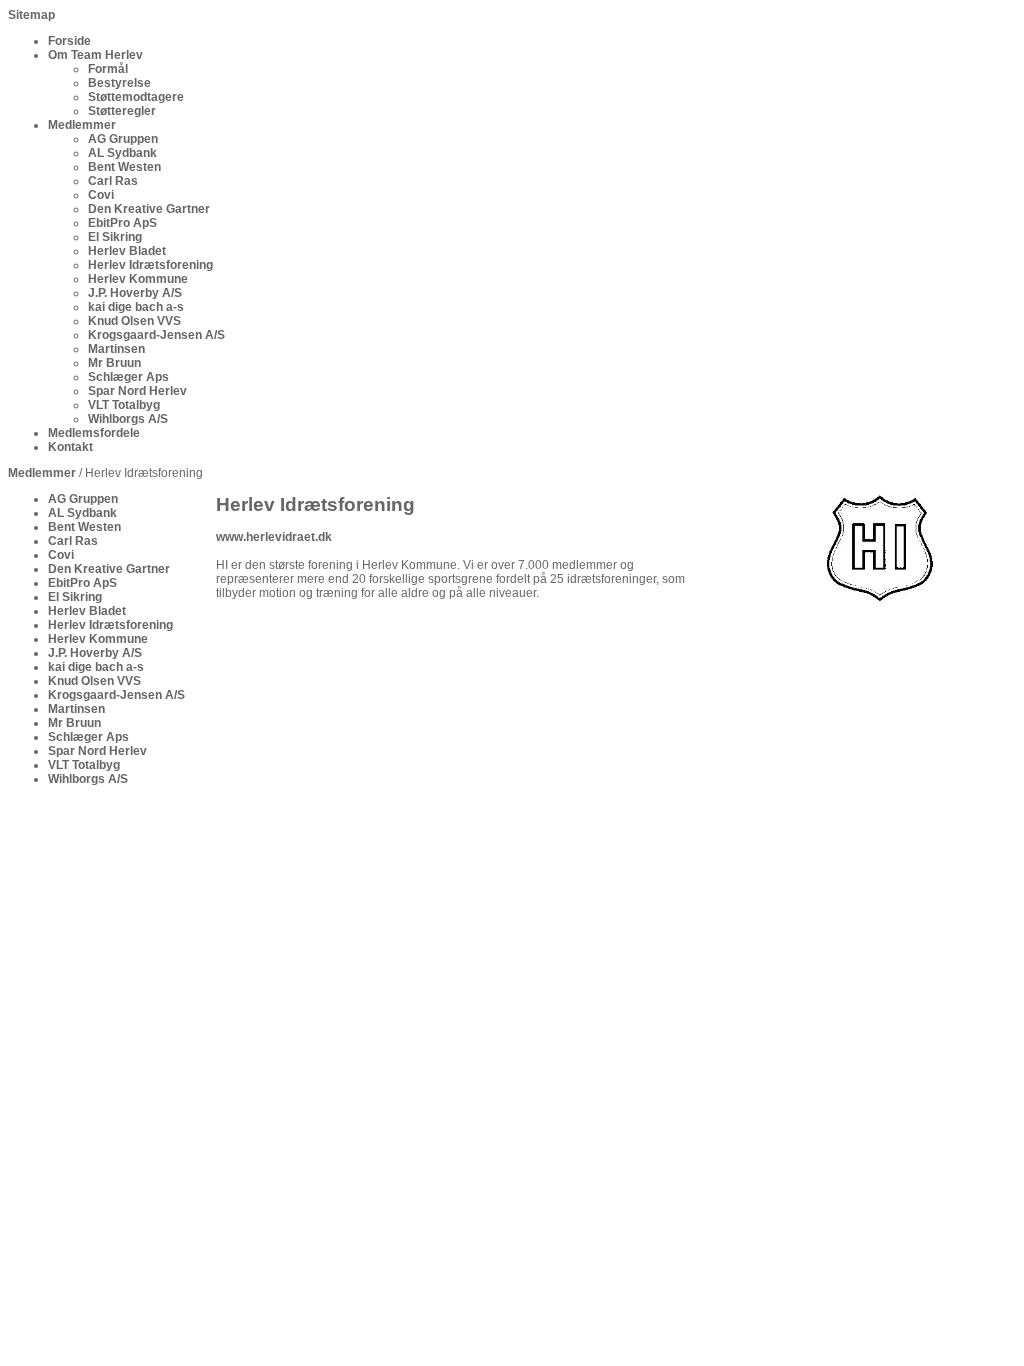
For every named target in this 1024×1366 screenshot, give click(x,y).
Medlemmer (42, 473)
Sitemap (31, 15)
